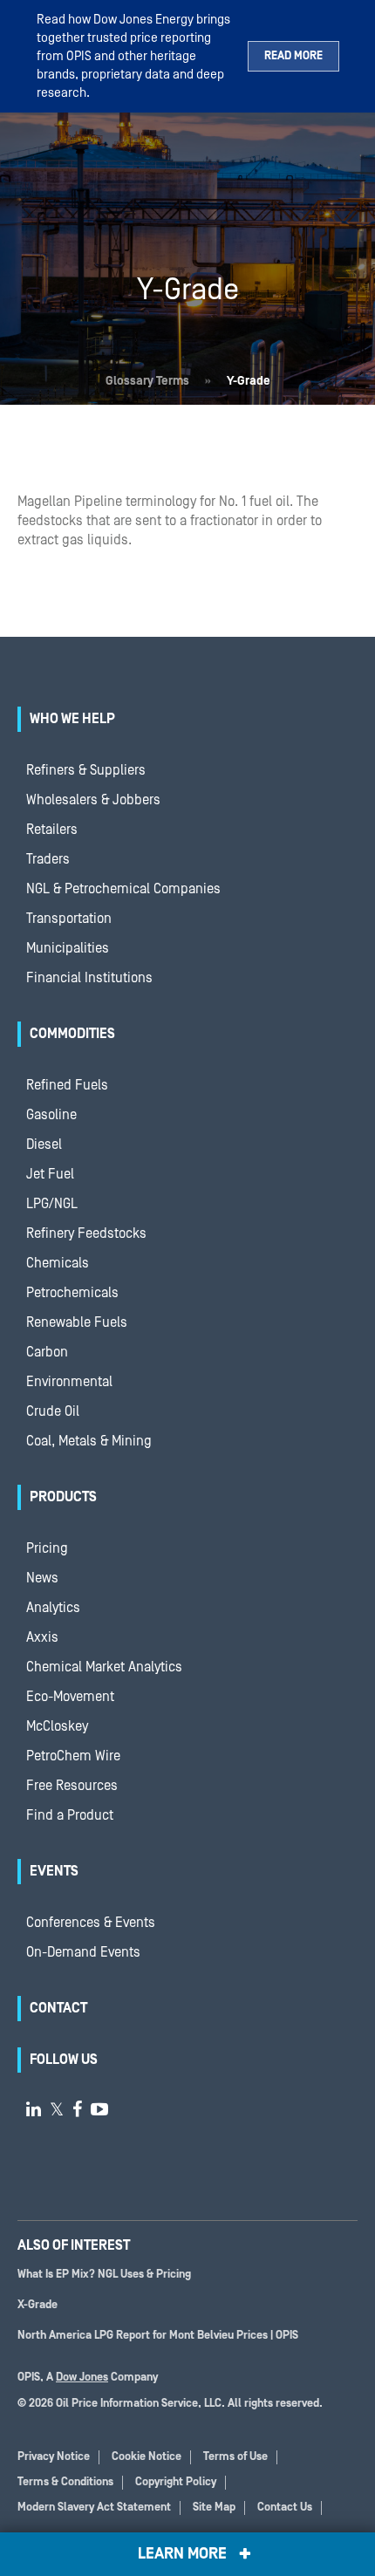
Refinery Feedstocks (86, 1233)
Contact (58, 2008)
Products (63, 1497)
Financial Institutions (89, 978)
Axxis (42, 1637)
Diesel (44, 1145)
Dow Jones (82, 2378)
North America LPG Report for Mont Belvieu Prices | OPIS (158, 2336)
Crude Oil (53, 1411)
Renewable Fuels (77, 1322)
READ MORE (293, 56)
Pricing (47, 1548)
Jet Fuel (50, 1174)
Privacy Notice (54, 2457)
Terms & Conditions (65, 2482)
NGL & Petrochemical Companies (123, 889)
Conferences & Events (91, 1923)
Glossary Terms (147, 381)
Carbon (47, 1352)
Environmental (69, 1382)
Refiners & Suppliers (86, 770)
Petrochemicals (72, 1293)
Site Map (214, 2508)
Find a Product (70, 1815)
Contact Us (285, 2508)
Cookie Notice (147, 2457)
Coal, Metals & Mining (89, 1441)
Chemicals (58, 1263)
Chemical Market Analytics (104, 1667)
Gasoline (51, 1115)
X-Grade (37, 2305)
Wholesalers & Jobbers (93, 800)
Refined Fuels (67, 1085)
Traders (48, 859)
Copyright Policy (176, 2482)
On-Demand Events (83, 1952)
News (42, 1578)
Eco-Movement (70, 1697)
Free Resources (72, 1786)
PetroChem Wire (73, 1756)
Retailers (52, 830)
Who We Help (72, 719)
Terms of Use (235, 2457)
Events (54, 1871)
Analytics (53, 1608)
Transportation (69, 919)
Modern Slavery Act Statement (94, 2508)
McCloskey (57, 1726)
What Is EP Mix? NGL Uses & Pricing (104, 2275)
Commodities (72, 1034)
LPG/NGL (52, 1204)
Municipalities (68, 948)
